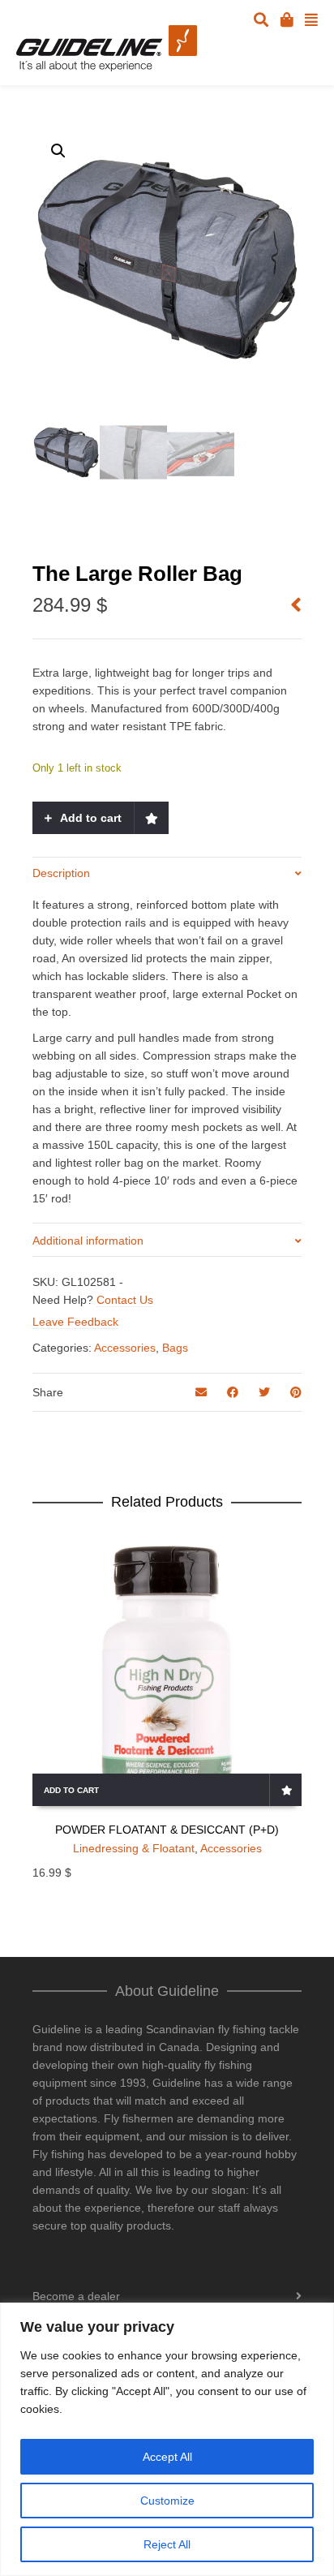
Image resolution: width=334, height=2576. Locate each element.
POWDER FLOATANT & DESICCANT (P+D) (167, 1830)
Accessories (125, 1348)
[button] (58, 151)
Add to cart (91, 818)
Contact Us (125, 1300)
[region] (167, 2439)
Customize (167, 2501)
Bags (175, 1348)
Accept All (167, 2457)
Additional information (88, 1241)
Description (61, 873)
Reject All (167, 2544)
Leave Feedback (75, 1322)
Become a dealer (76, 2296)
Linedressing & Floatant (134, 1848)
